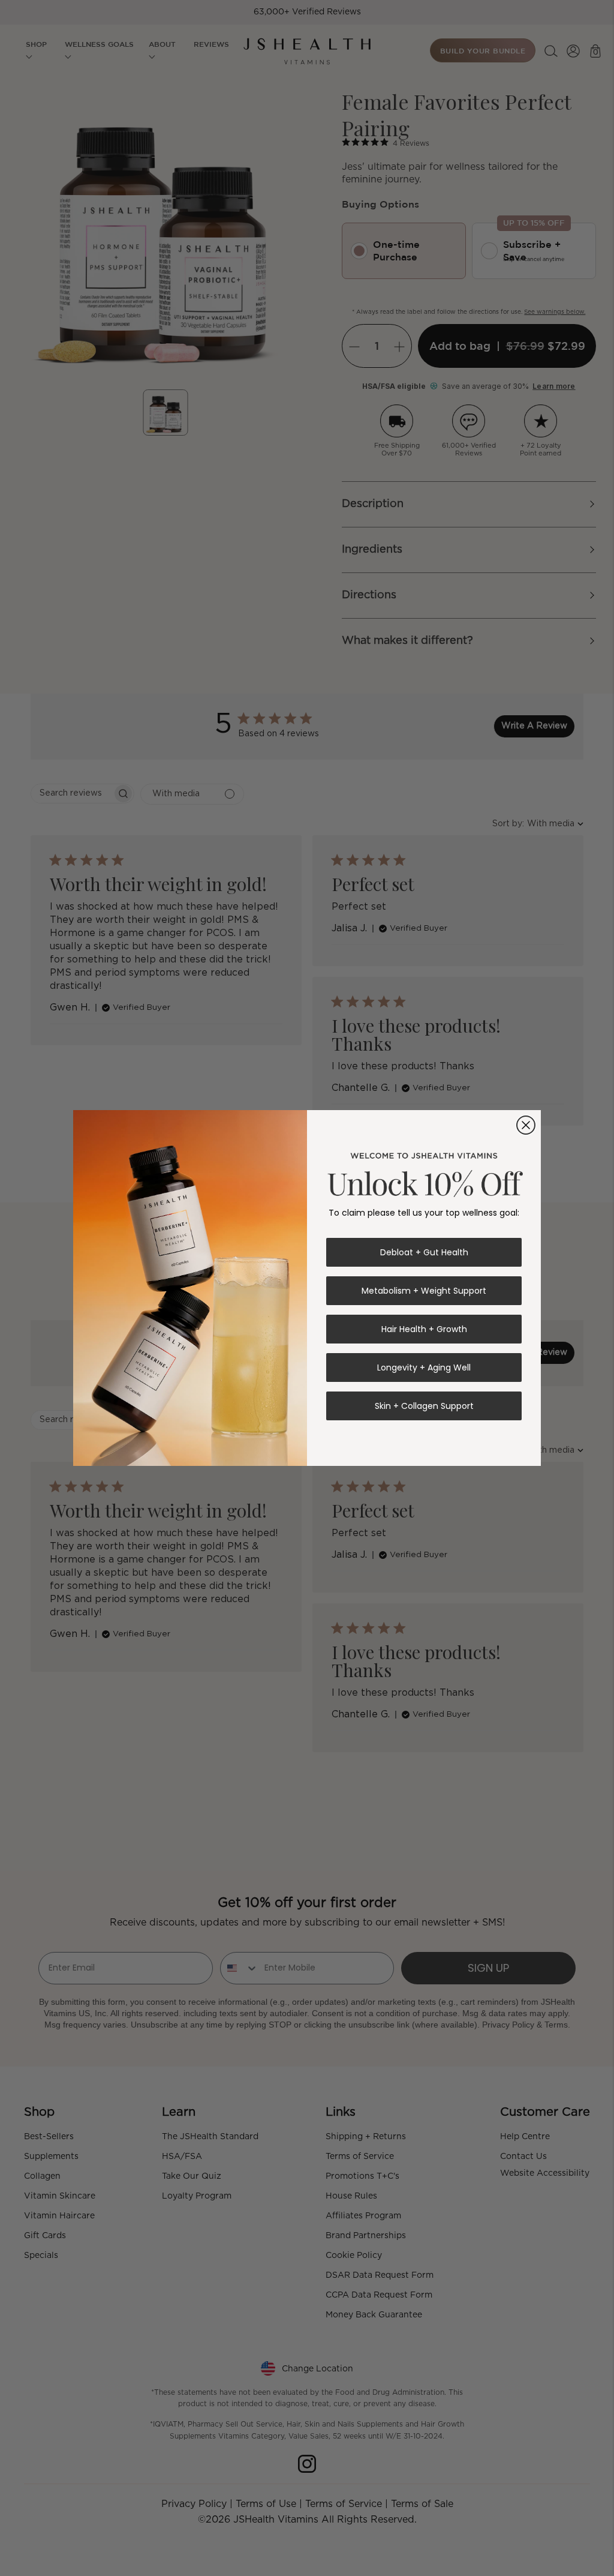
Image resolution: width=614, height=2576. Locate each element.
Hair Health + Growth (424, 1329)
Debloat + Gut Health (424, 1252)
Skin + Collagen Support (424, 1406)
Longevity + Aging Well (424, 1368)
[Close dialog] (526, 1125)
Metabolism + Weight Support (424, 1291)
